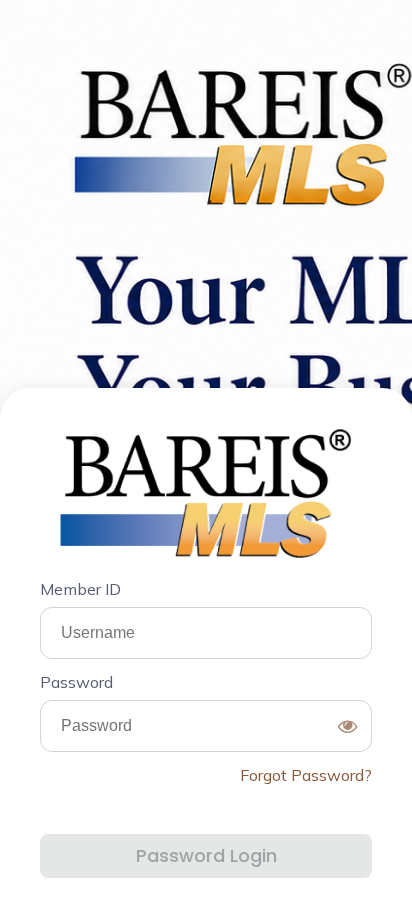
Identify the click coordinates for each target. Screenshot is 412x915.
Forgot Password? (306, 775)
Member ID (80, 589)
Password (76, 682)
